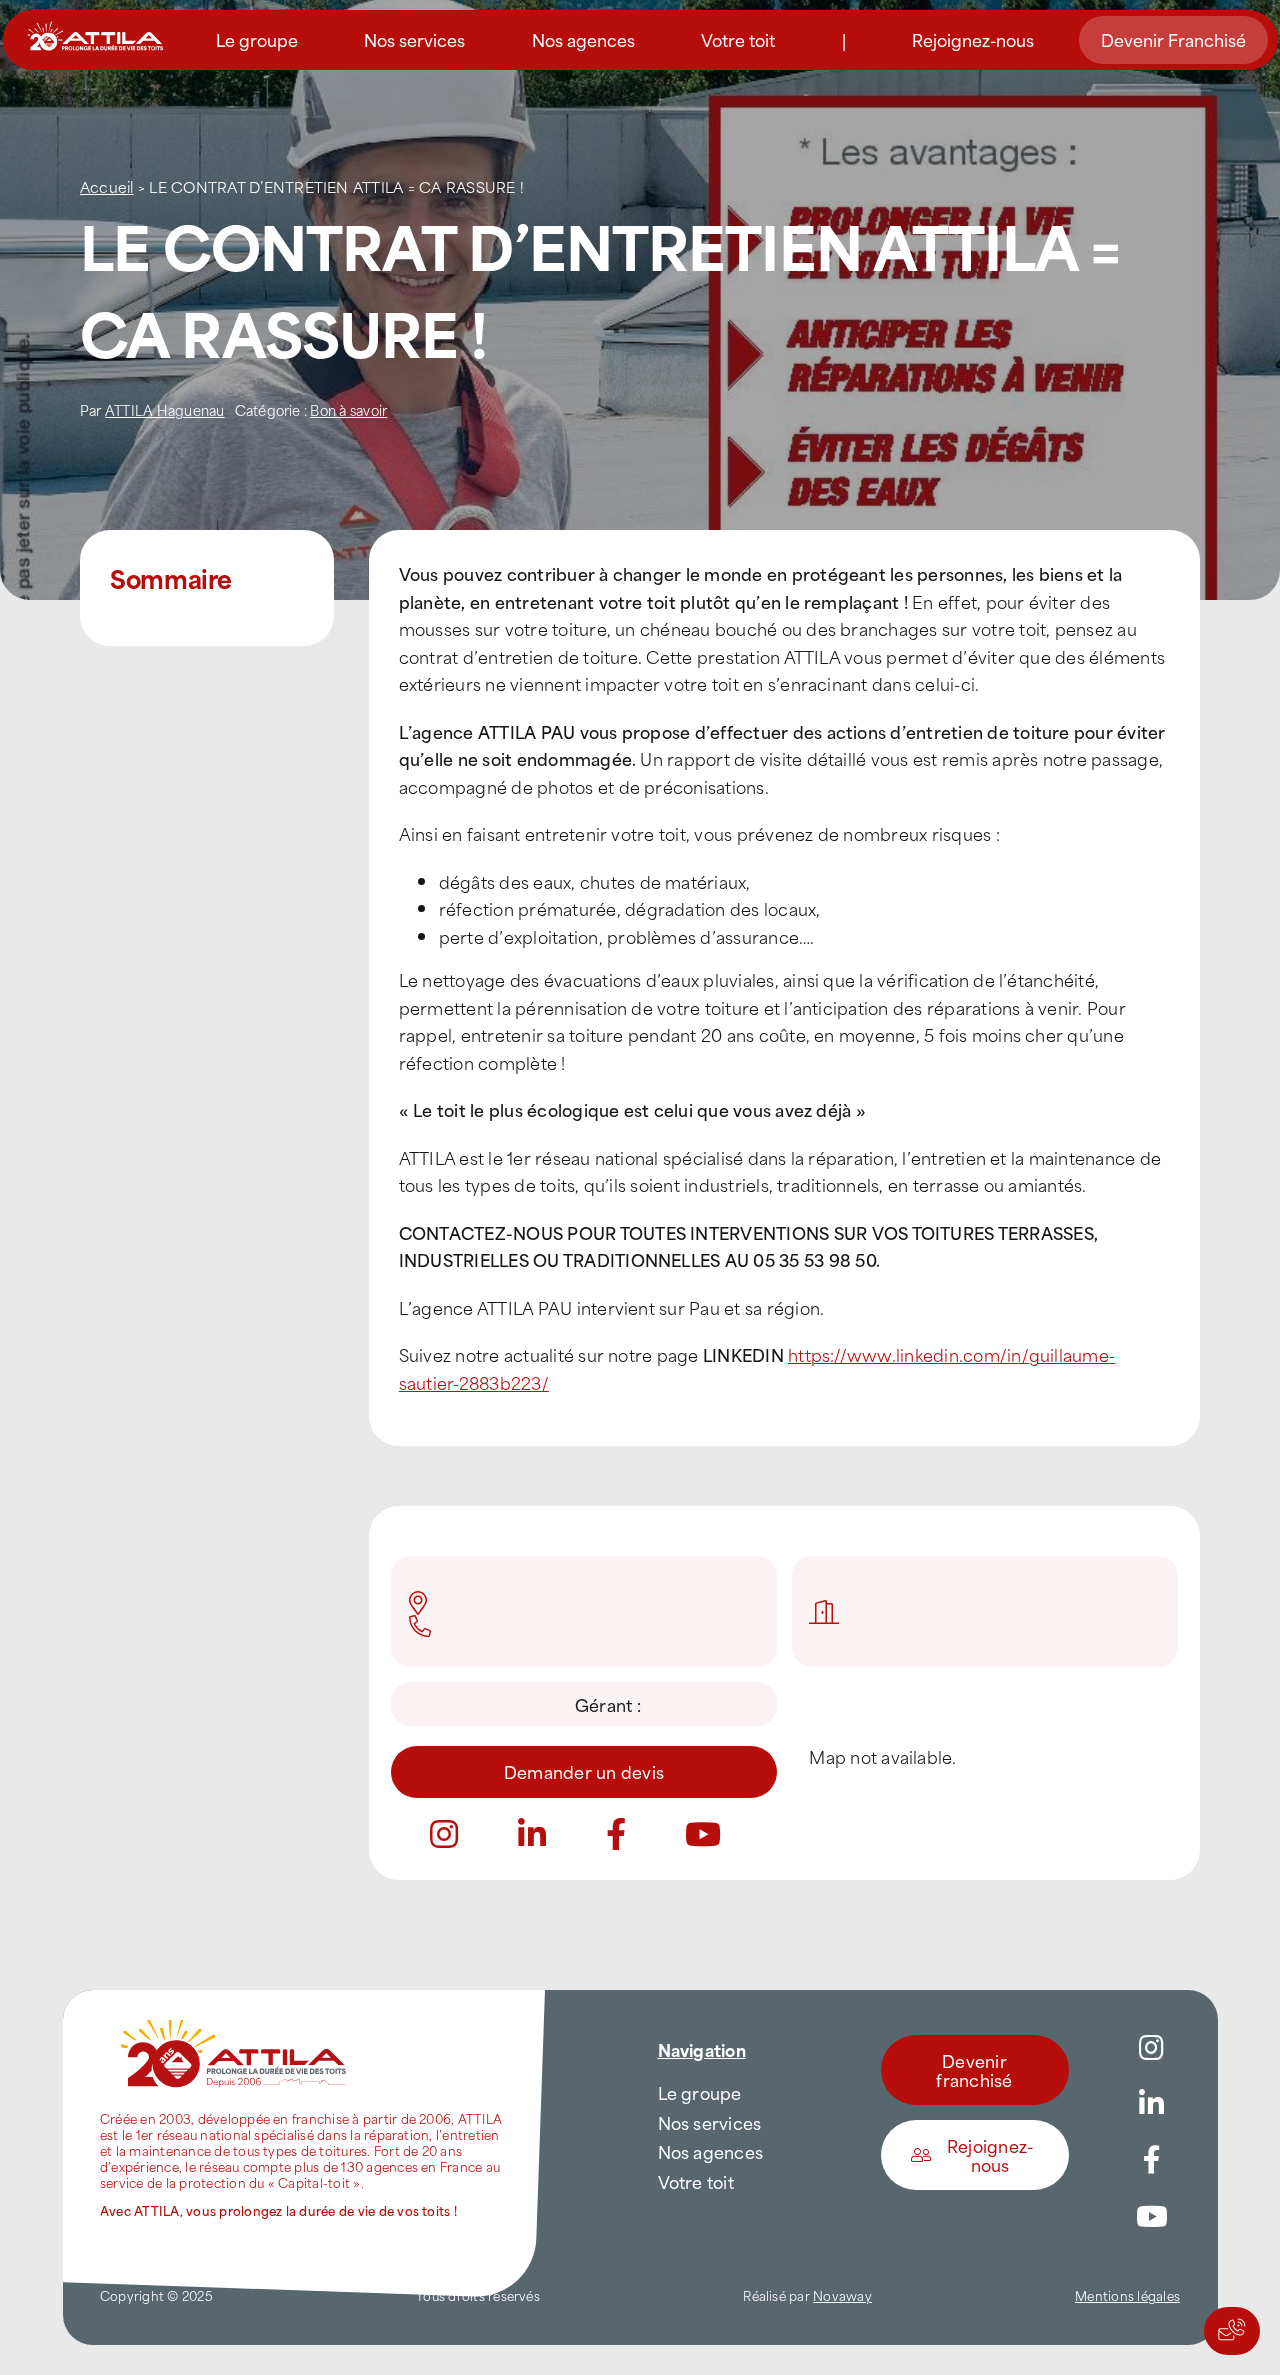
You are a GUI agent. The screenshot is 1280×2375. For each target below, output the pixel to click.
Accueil (107, 186)
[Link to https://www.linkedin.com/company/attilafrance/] (1152, 2104)
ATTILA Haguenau (165, 409)
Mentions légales (1127, 2295)
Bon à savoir (348, 409)
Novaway (842, 2295)
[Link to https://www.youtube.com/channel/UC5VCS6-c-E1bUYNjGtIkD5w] (1152, 2217)
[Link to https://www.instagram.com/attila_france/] (1152, 2048)
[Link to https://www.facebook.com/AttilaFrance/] (1152, 2160)
